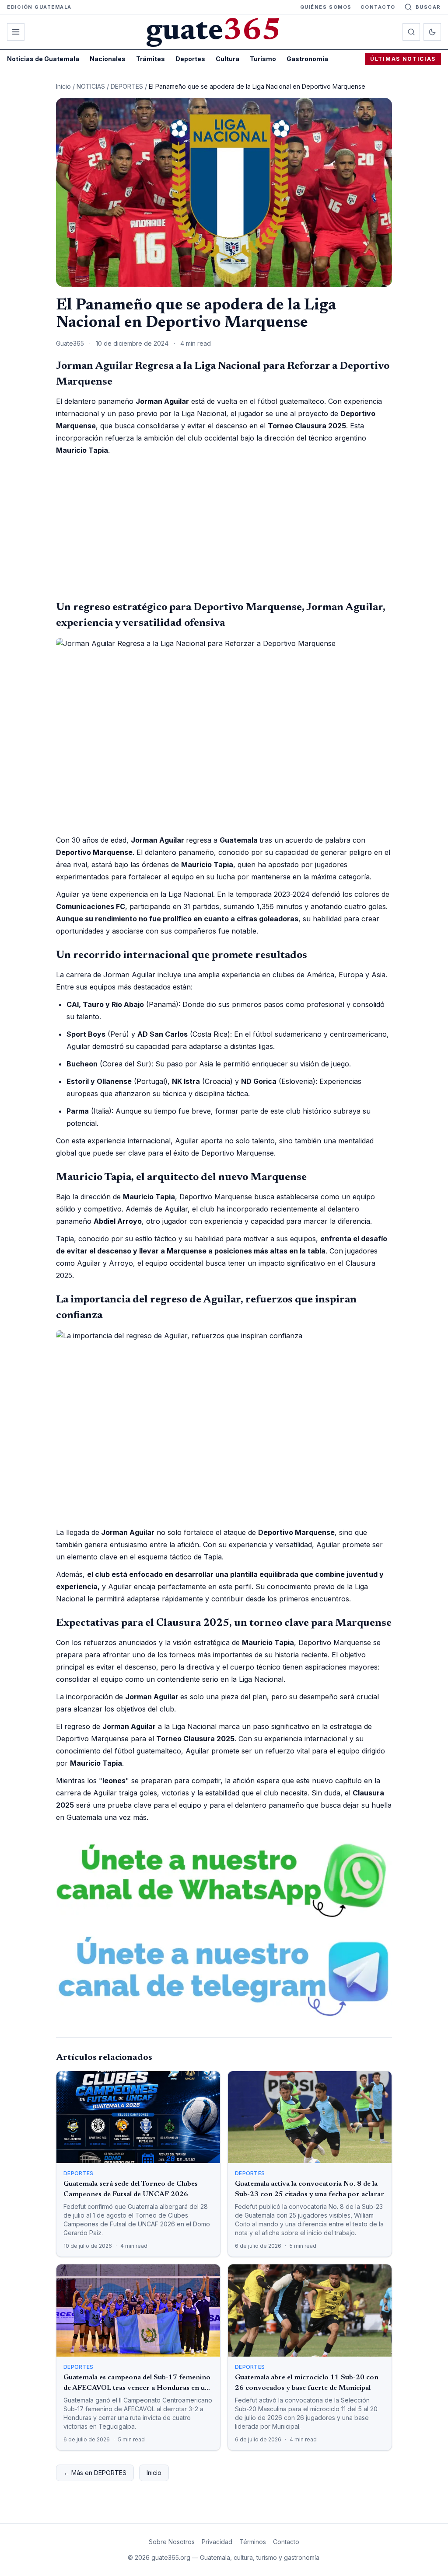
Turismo (263, 59)
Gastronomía (307, 59)
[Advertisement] (224, 528)
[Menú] (16, 32)
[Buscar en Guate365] (411, 32)
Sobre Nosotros (172, 2542)
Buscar (428, 7)
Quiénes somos (326, 7)
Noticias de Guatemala (43, 59)
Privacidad (217, 2542)
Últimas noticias (403, 59)
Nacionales (108, 59)
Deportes (190, 59)
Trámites (150, 59)
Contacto (378, 7)
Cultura (227, 59)
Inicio (63, 86)
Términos (253, 2542)
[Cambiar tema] (432, 32)
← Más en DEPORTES (95, 2473)
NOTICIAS (91, 86)
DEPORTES (127, 86)
